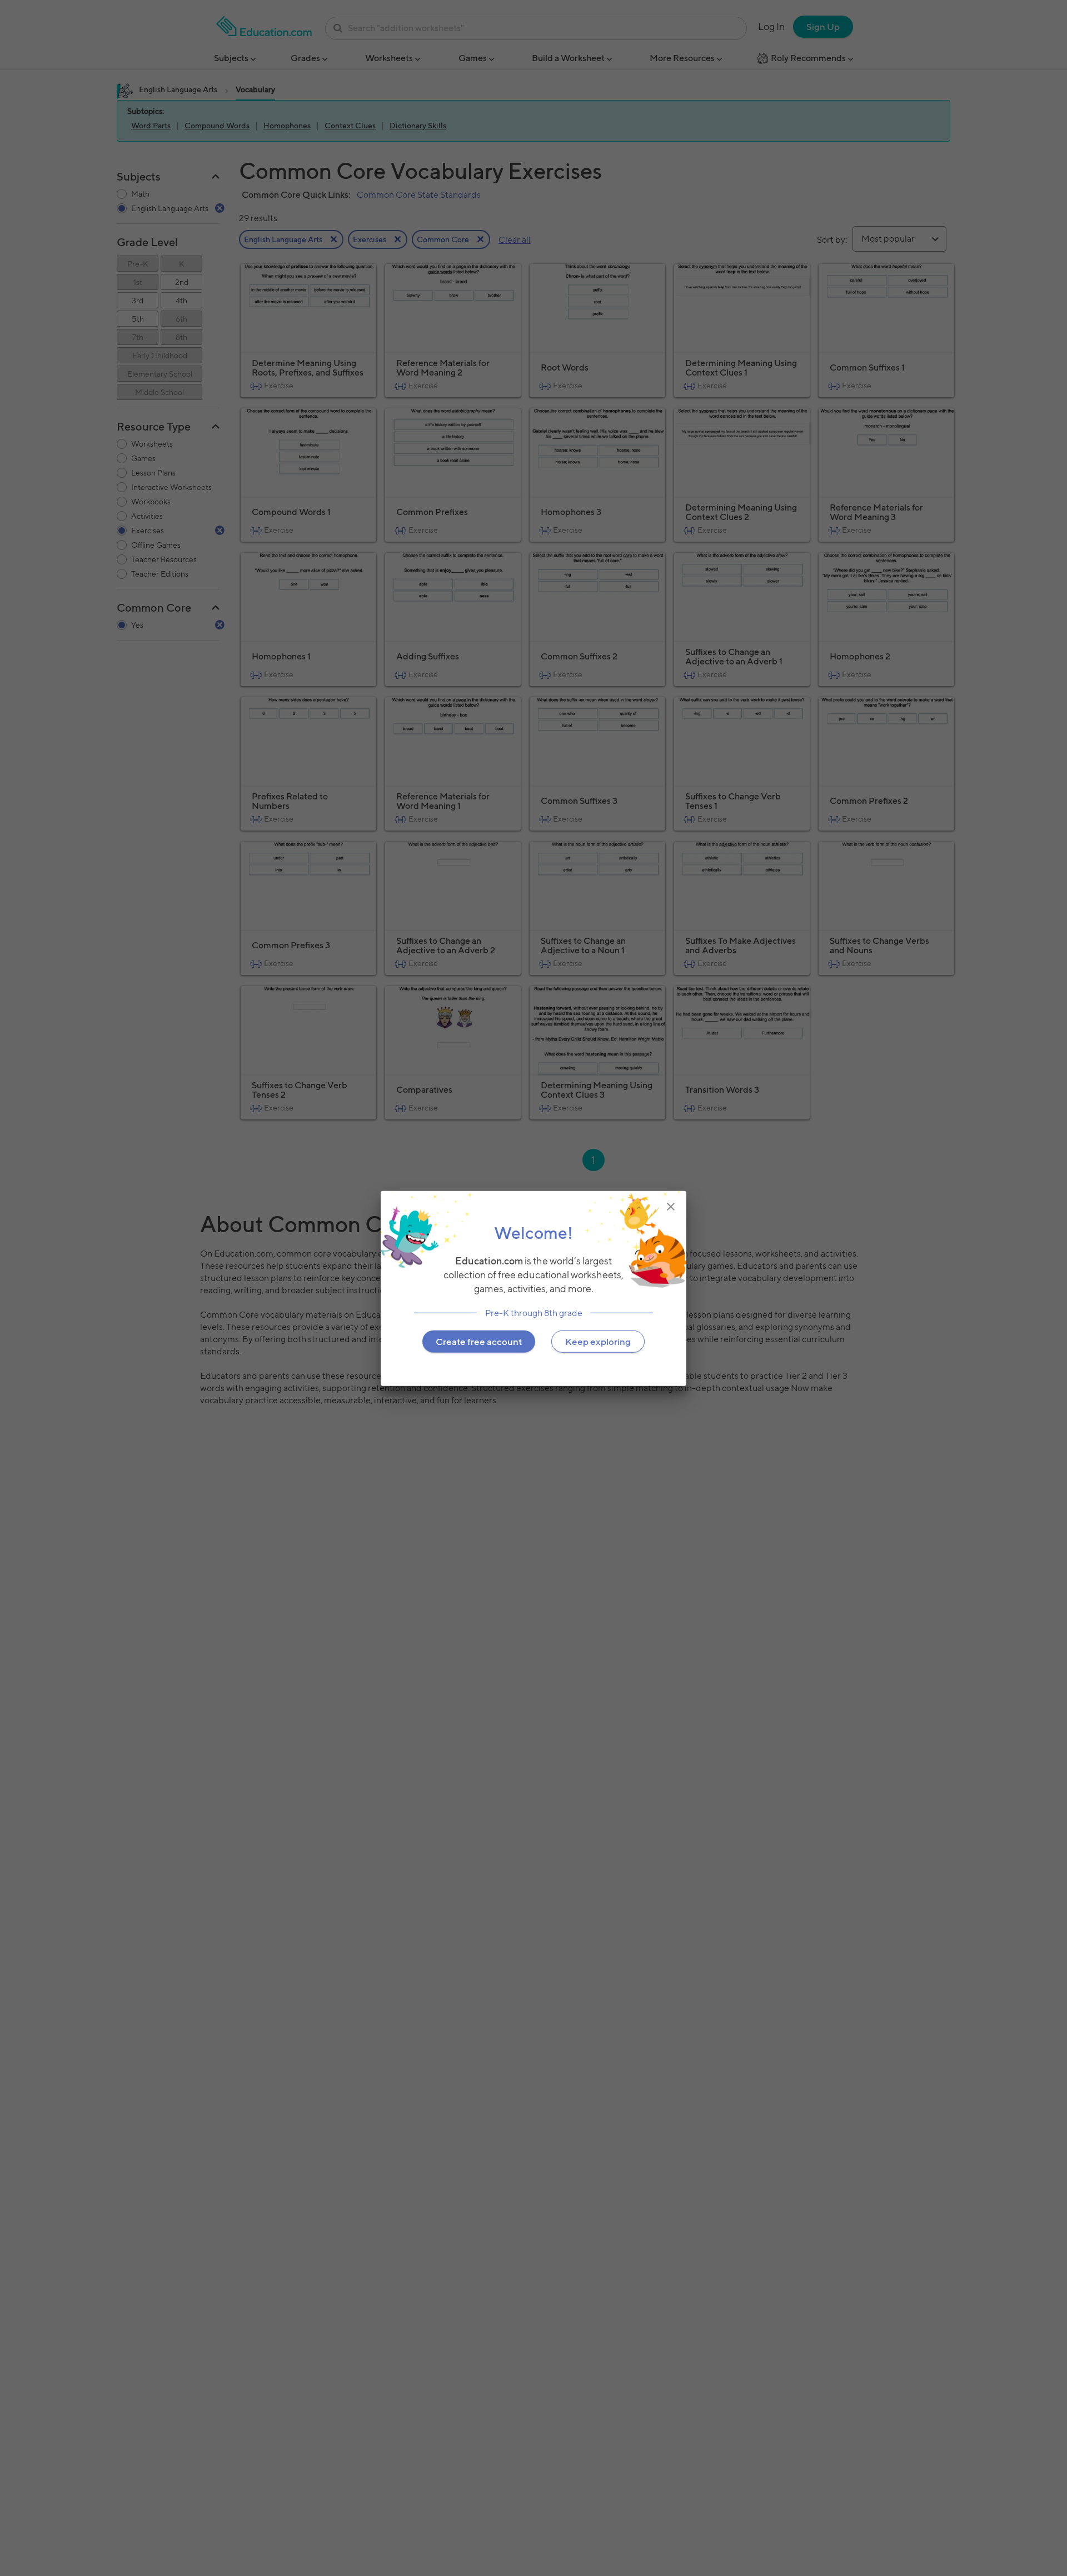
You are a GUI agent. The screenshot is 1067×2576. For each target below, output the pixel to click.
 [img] (671, 1206)
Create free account (479, 1341)
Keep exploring (598, 1341)
